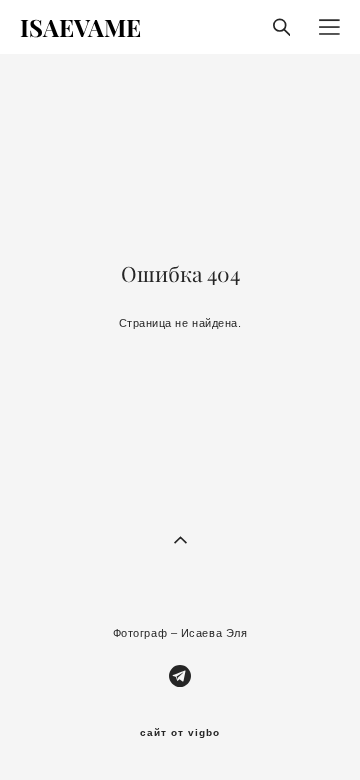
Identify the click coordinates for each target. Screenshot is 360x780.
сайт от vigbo (180, 733)
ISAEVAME (80, 27)
